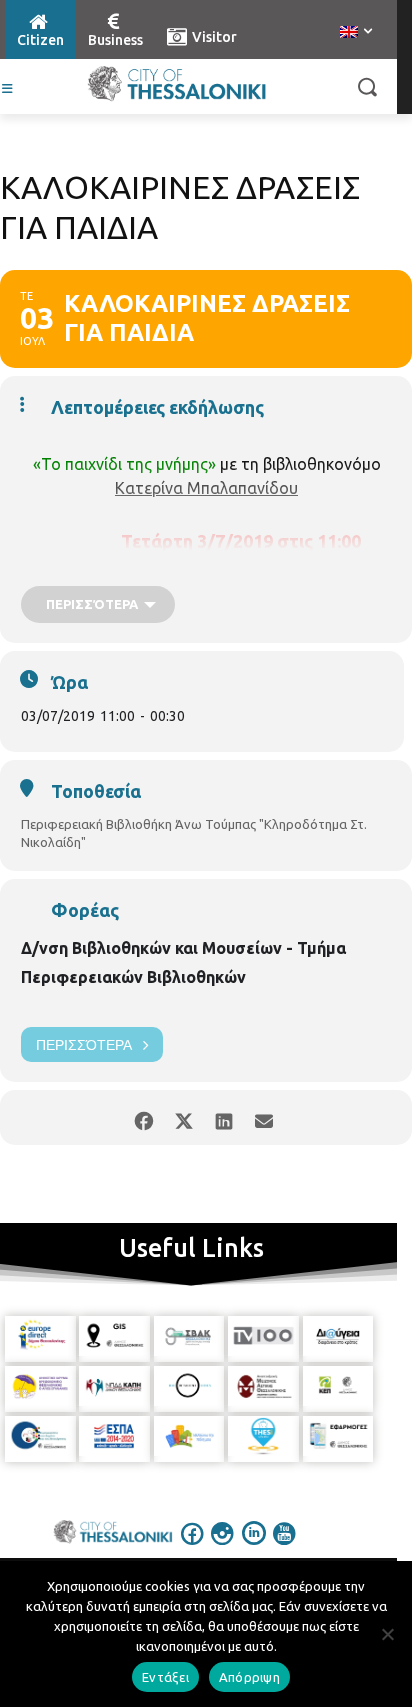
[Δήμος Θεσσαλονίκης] (176, 84)
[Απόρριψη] (387, 1634)
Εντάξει (165, 1677)
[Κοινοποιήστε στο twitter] (183, 1117)
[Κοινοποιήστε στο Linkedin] (223, 1117)
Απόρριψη (249, 1677)
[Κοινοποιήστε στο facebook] (143, 1117)
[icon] (193, 1547)
